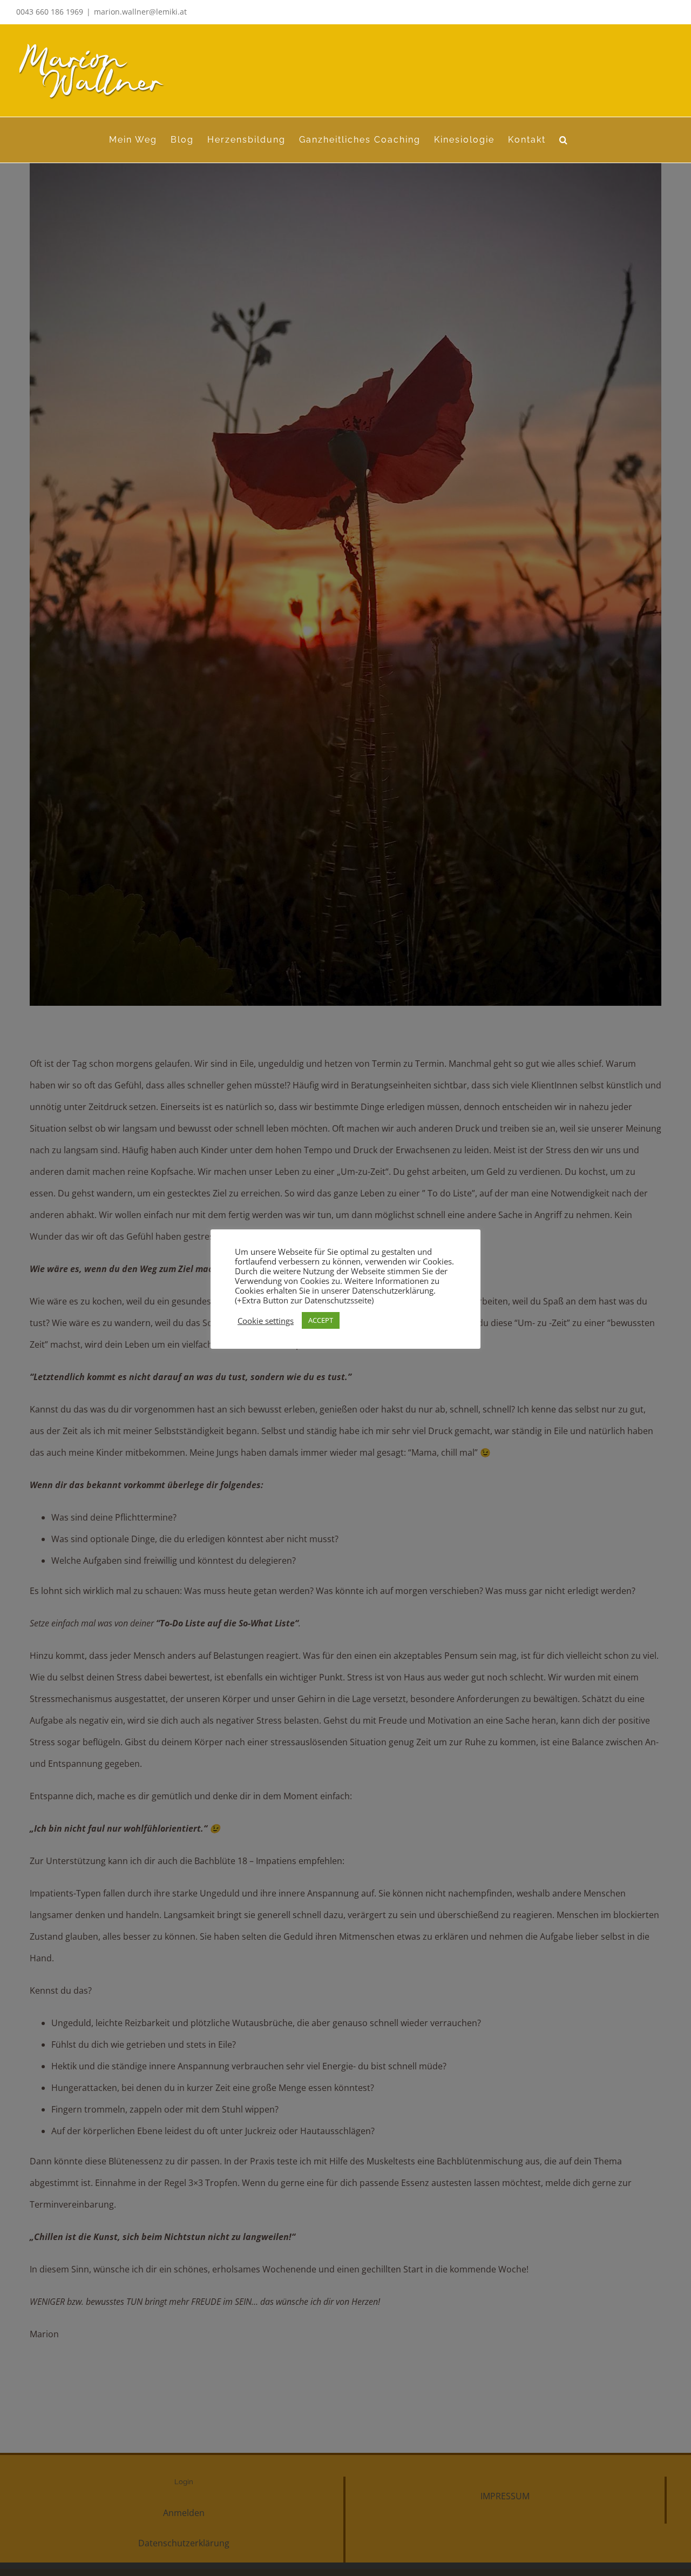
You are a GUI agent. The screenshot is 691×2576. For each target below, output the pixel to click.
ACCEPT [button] (321, 1320)
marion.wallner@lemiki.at (140, 12)
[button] (564, 140)
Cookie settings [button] (266, 1321)
